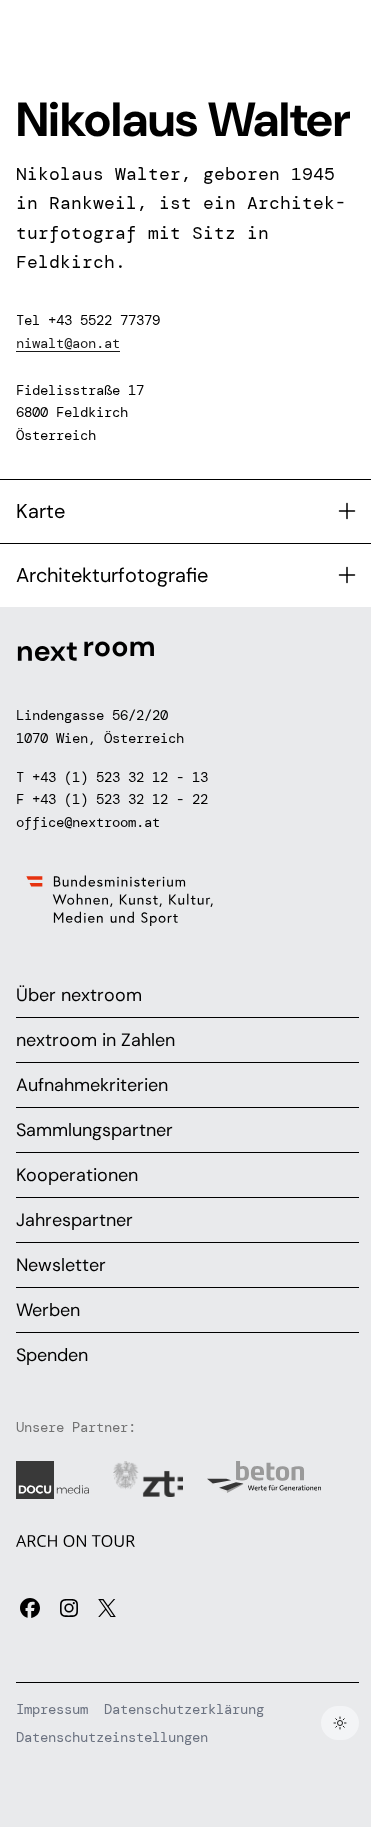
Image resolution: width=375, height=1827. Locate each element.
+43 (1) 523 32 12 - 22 (120, 799)
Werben (48, 1310)
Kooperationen (77, 1175)
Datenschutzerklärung (184, 1709)
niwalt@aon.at (68, 343)
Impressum (52, 1709)
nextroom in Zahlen (95, 1040)
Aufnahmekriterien (92, 1085)
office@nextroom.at (88, 822)
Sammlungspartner (94, 1130)
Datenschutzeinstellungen (112, 1737)
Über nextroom (79, 995)
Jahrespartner (74, 1220)
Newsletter (61, 1265)
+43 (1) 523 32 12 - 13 (120, 777)
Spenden (52, 1355)
